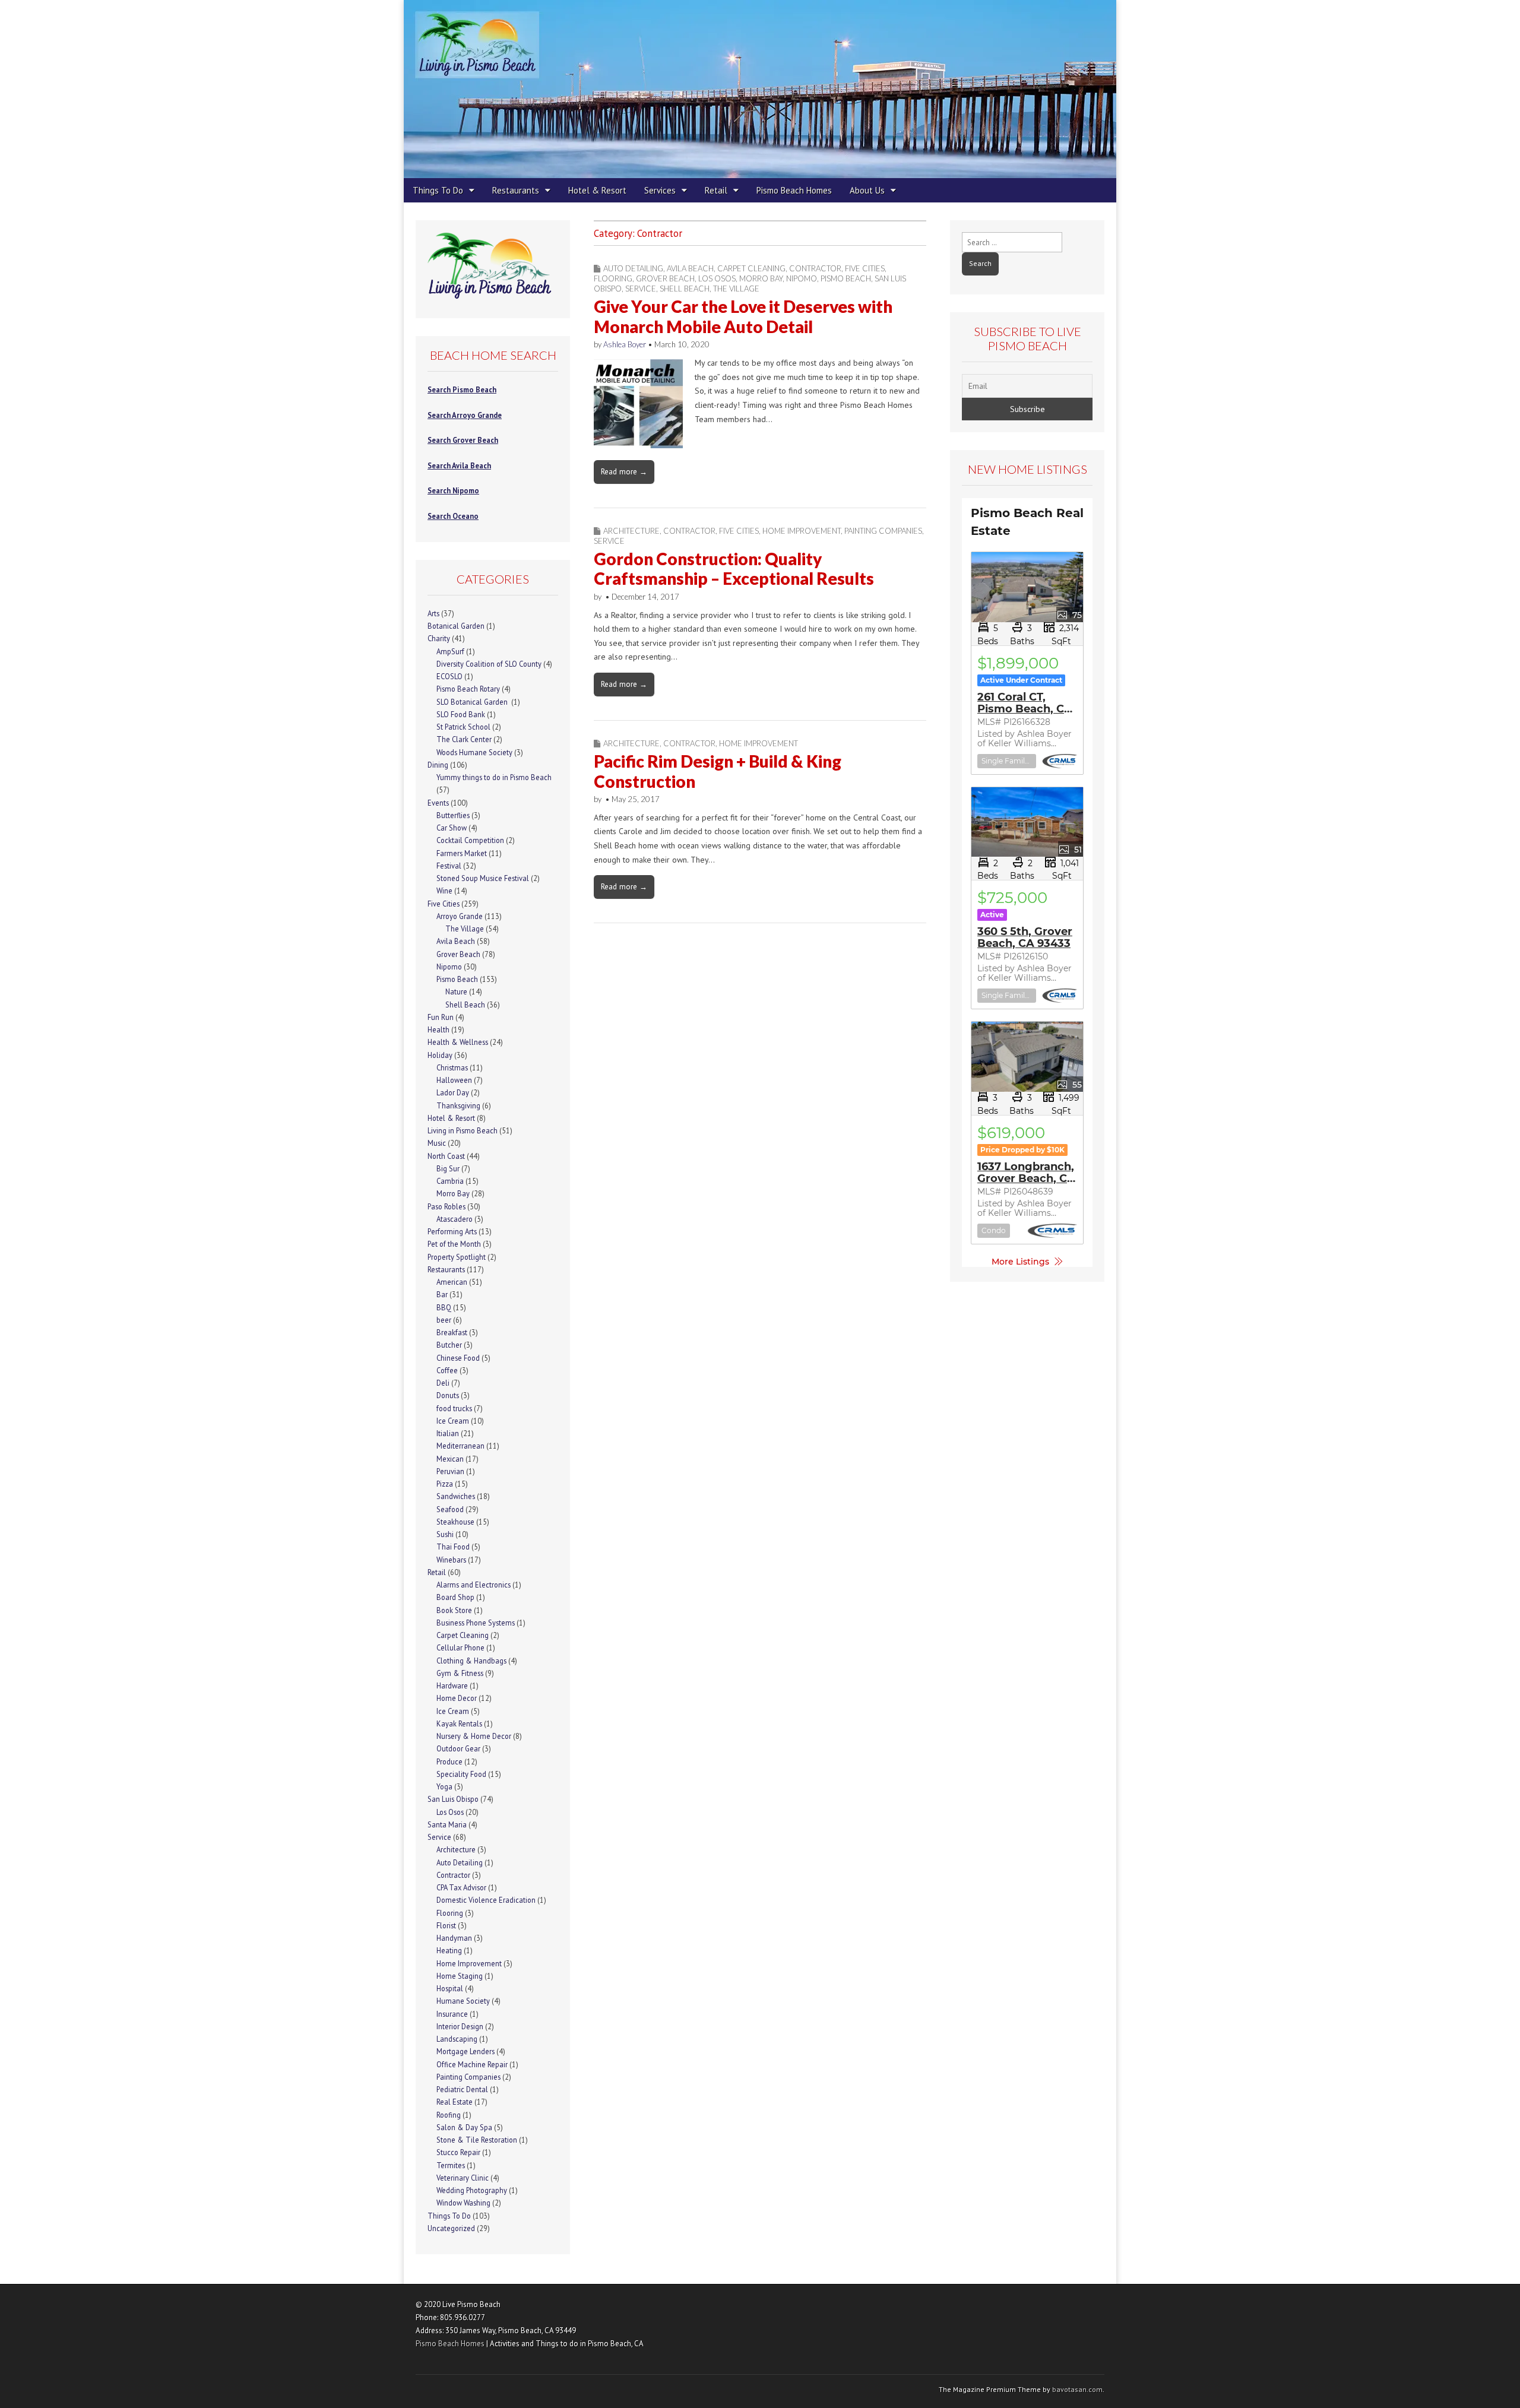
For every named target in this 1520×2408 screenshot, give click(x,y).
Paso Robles (446, 1206)
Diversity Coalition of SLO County (489, 664)
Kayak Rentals (459, 1723)
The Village (736, 289)
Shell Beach (685, 289)
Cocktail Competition (470, 840)
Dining (438, 765)
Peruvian (450, 1471)
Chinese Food (458, 1358)
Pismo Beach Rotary (468, 689)
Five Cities (865, 268)
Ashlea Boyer (625, 344)
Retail (716, 190)
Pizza (445, 1484)
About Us (867, 190)
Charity (439, 638)
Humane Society (463, 2001)
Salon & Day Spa (464, 2127)
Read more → (624, 471)
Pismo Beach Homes (794, 190)
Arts (433, 613)
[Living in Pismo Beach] (760, 89)
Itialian (448, 1433)
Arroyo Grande (460, 916)
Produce (449, 1761)
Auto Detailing (633, 268)
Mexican (450, 1459)
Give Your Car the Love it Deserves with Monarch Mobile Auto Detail (743, 316)
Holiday (440, 1055)
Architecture (631, 531)
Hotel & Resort (597, 190)
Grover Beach (665, 278)
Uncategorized (451, 2228)
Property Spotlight (457, 1257)
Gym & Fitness (460, 1673)
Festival (449, 866)
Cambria (450, 1181)
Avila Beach (690, 268)
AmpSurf (450, 651)
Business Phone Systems (476, 1623)
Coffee (447, 1370)
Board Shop (455, 1597)
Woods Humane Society (474, 752)
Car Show (452, 828)
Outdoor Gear (458, 1748)
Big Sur (448, 1168)
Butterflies (453, 815)
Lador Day (453, 1092)
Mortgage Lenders (465, 2051)
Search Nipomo (453, 490)
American (452, 1282)
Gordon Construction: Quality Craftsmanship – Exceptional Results (734, 569)
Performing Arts (452, 1231)
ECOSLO (449, 676)
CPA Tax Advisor (461, 1887)
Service (641, 289)
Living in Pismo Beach (463, 1130)
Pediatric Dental (462, 2089)
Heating (449, 1950)
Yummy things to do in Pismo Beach (494, 777)
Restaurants (516, 190)
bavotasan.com (1077, 2389)
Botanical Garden (456, 626)
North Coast (446, 1156)
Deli (443, 1383)
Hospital (450, 1988)
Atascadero (455, 1219)
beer (444, 1320)
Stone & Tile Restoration (477, 2140)
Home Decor (457, 1698)
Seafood (450, 1509)
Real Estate (455, 2102)
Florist (446, 1925)
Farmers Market (462, 853)
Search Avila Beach (459, 465)
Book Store (454, 1610)
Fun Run (441, 1017)
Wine (444, 891)
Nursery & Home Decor (474, 1736)
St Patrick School (463, 727)
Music (437, 1143)
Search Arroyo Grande (465, 415)
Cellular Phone (460, 1647)
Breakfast (452, 1332)
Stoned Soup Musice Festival (483, 878)
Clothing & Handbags (471, 1661)
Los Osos (717, 278)
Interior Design (460, 2026)
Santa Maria (447, 1824)
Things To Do (438, 190)
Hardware (452, 1685)
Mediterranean (460, 1446)
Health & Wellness (458, 1042)
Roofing (449, 2115)
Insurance (452, 2014)
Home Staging (460, 1976)
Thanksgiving (458, 1105)
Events (438, 803)
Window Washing (463, 2203)
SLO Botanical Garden (473, 702)
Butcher (449, 1345)
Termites (451, 2165)
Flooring (613, 278)
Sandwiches (456, 1496)
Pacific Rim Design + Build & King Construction (718, 771)
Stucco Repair (458, 2152)
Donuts (448, 1395)
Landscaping (457, 2039)
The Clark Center (464, 739)
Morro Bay (761, 278)
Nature (456, 991)
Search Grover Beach (463, 440)
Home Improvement (802, 531)
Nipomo (802, 278)
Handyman (454, 1938)
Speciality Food (461, 1774)
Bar (442, 1294)
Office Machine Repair (472, 2064)
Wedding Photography (472, 2190)
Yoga (444, 1786)
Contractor (815, 268)
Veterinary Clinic (463, 2178)
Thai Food (453, 1547)
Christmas (452, 1067)
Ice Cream (453, 1421)
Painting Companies (883, 531)
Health (438, 1029)
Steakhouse (455, 1522)
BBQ (444, 1307)
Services (660, 190)
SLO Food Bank (461, 714)
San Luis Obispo (453, 1799)
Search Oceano (453, 516)
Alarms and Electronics (474, 1585)
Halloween (454, 1080)
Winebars (451, 1560)
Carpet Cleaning (751, 268)
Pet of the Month (454, 1244)
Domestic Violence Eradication (486, 1900)
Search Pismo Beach (462, 389)
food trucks (454, 1408)
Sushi (445, 1534)
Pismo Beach (846, 278)
